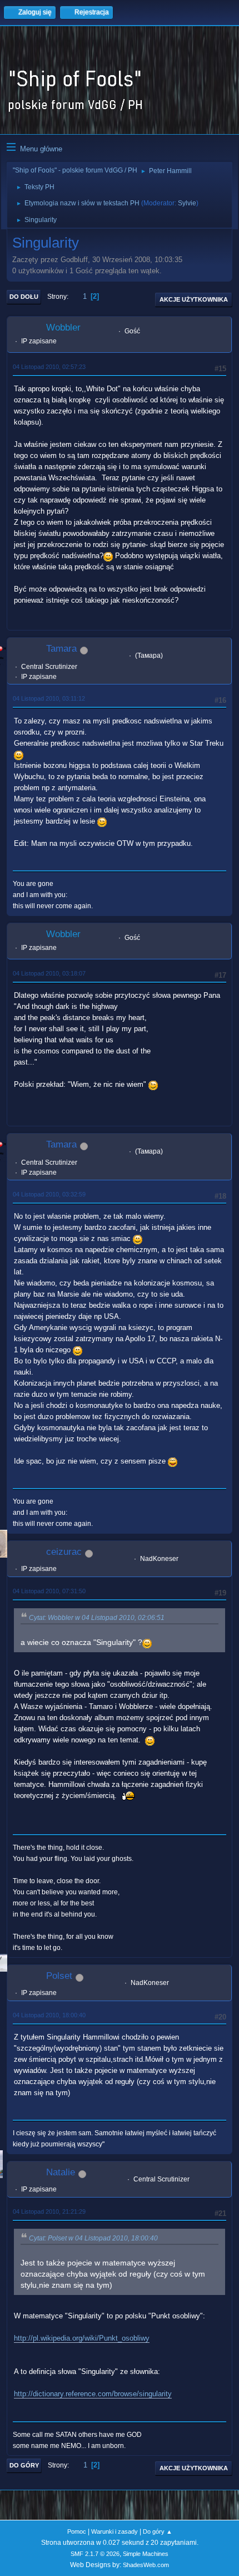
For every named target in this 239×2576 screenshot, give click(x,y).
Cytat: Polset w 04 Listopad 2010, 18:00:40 (93, 2238)
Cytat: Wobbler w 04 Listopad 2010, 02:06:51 (97, 1618)
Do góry (24, 2465)
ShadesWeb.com (146, 2565)
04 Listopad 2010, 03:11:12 (49, 698)
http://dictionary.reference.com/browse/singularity (93, 2394)
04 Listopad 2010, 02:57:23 (49, 367)
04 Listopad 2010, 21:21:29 (49, 2211)
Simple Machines (146, 2554)
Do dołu (24, 297)
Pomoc (77, 2531)
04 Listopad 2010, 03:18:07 (49, 973)
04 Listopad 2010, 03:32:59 (49, 1194)
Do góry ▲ (158, 2531)
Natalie (61, 2172)
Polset (59, 1976)
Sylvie (187, 203)
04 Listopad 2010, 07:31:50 (49, 1591)
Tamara (61, 649)
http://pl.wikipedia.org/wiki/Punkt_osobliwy (82, 2338)
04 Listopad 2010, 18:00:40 (49, 2015)
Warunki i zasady (114, 2531)
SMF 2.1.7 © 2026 (95, 2554)
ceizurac (64, 1552)
